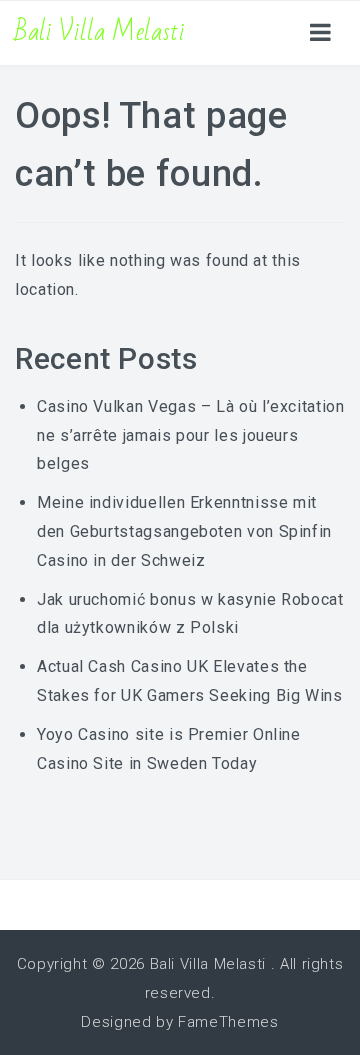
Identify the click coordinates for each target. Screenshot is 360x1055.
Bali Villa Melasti (100, 32)
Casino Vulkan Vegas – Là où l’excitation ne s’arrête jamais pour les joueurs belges (191, 435)
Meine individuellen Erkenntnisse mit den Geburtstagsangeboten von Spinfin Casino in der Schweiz (184, 531)
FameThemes (228, 1022)
